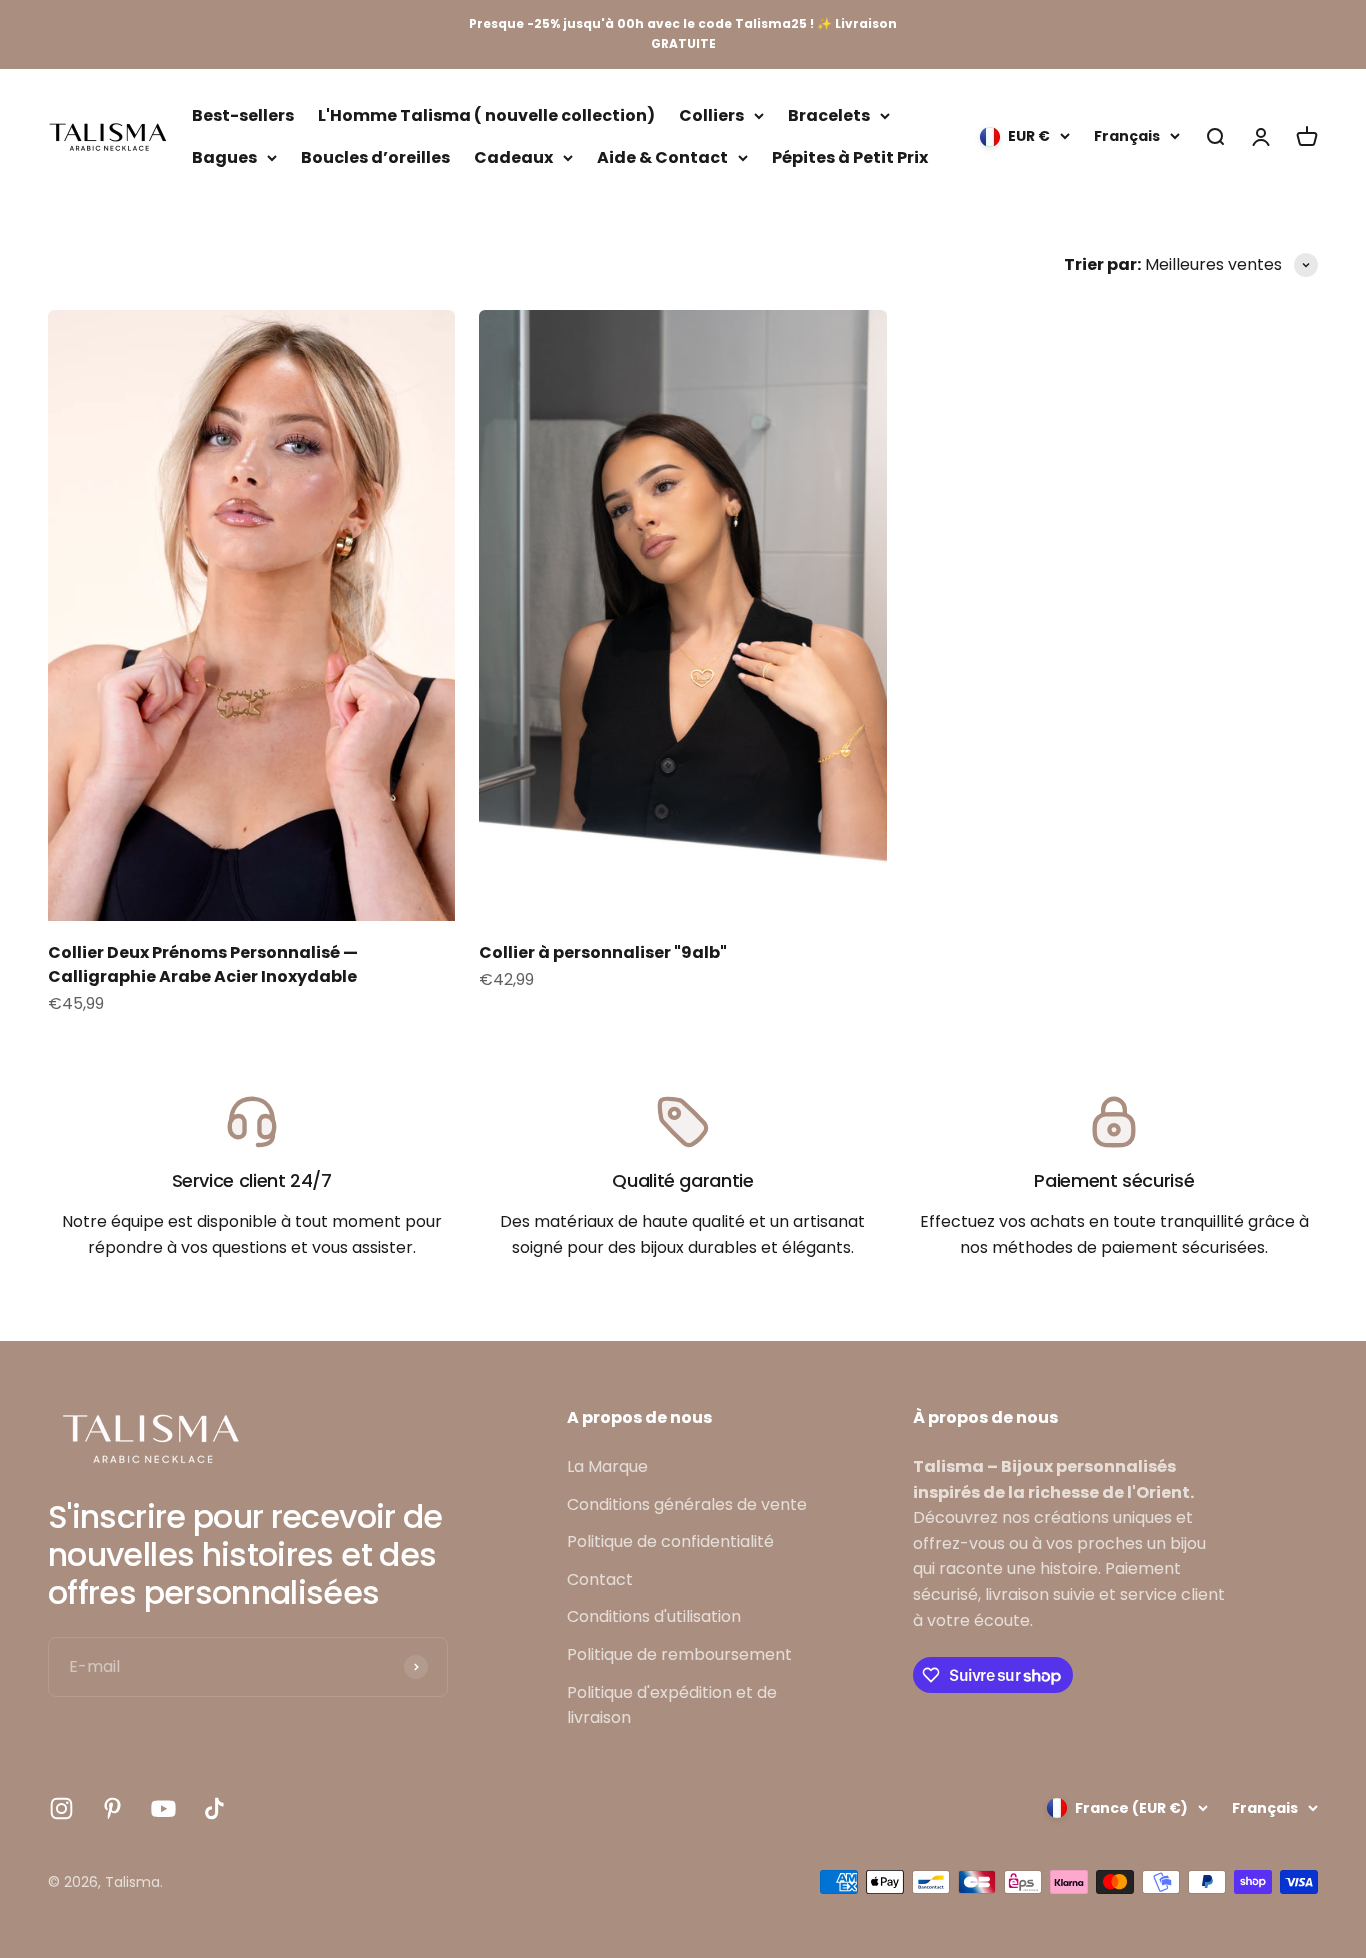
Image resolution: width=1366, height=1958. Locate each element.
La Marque (607, 1466)
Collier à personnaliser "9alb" (603, 952)
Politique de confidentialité (670, 1541)
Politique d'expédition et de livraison (672, 1705)
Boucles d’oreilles (375, 156)
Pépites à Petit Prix (850, 156)
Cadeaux (513, 156)
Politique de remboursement (679, 1654)
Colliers (711, 115)
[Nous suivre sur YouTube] (163, 1808)
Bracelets (829, 115)
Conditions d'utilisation (654, 1616)
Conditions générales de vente (687, 1504)
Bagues (224, 156)
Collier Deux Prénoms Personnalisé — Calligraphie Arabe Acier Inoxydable (203, 964)
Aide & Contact (662, 156)
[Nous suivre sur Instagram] (61, 1808)
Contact (600, 1579)
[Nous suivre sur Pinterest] (112, 1808)
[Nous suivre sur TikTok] (214, 1808)
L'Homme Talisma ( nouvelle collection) (486, 115)
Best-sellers (243, 115)
